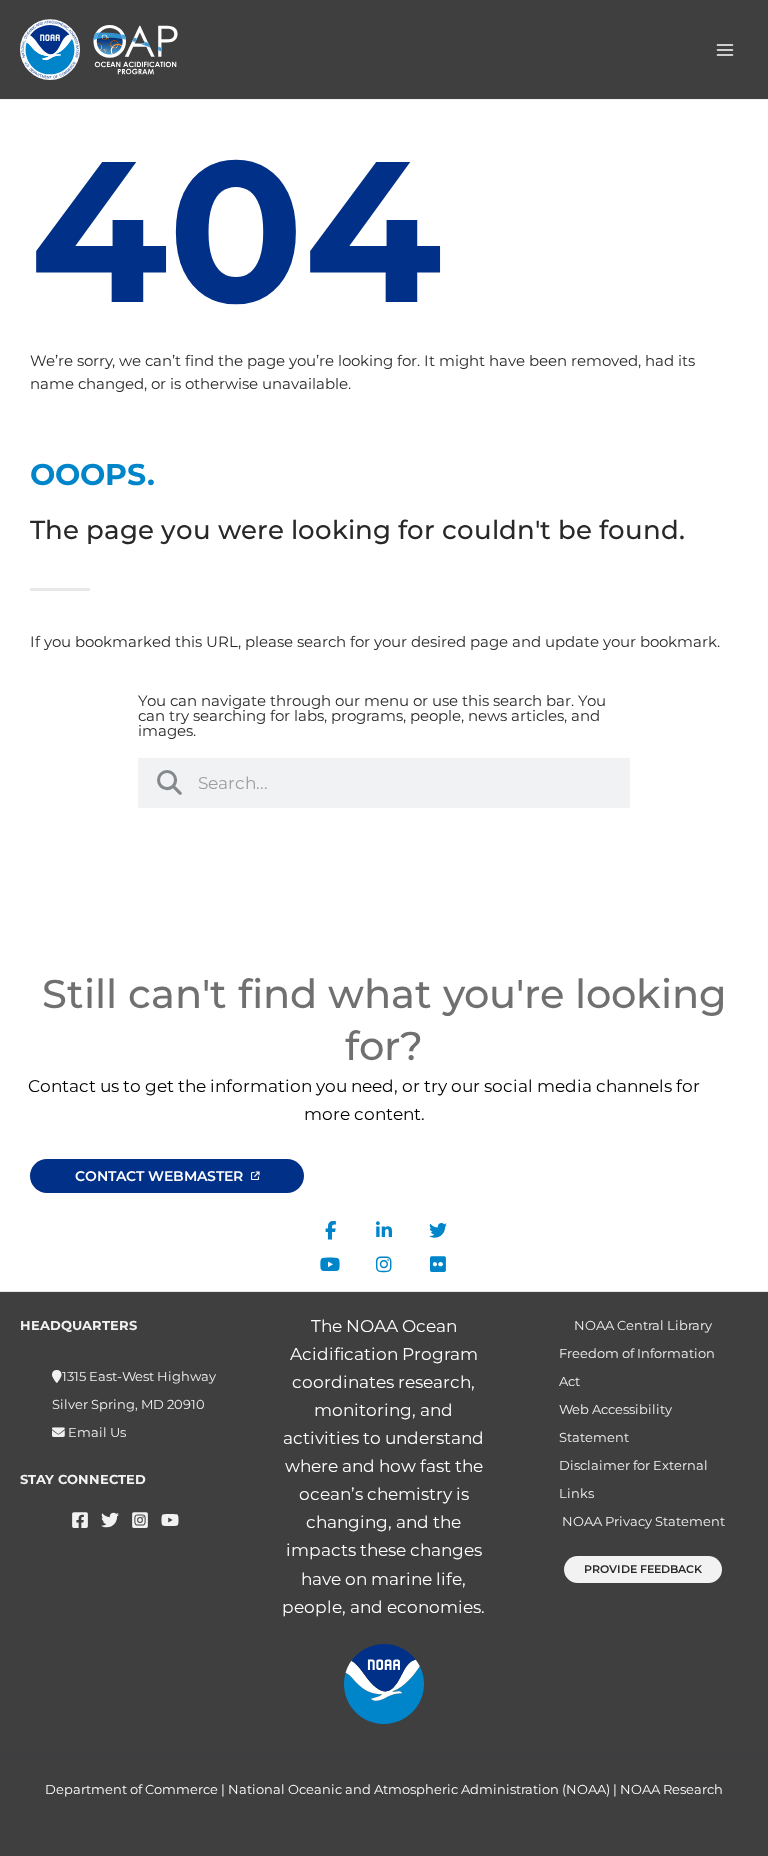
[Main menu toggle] (726, 50)
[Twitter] (110, 1520)
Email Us (95, 1432)
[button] (643, 1569)
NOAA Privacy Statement (643, 1521)
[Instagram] (140, 1520)
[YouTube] (170, 1520)
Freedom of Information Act (637, 1367)
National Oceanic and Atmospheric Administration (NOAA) (419, 1789)
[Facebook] (80, 1520)
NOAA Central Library (643, 1325)
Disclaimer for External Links (633, 1479)
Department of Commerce (131, 1789)
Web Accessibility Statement (615, 1423)
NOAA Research (671, 1789)
